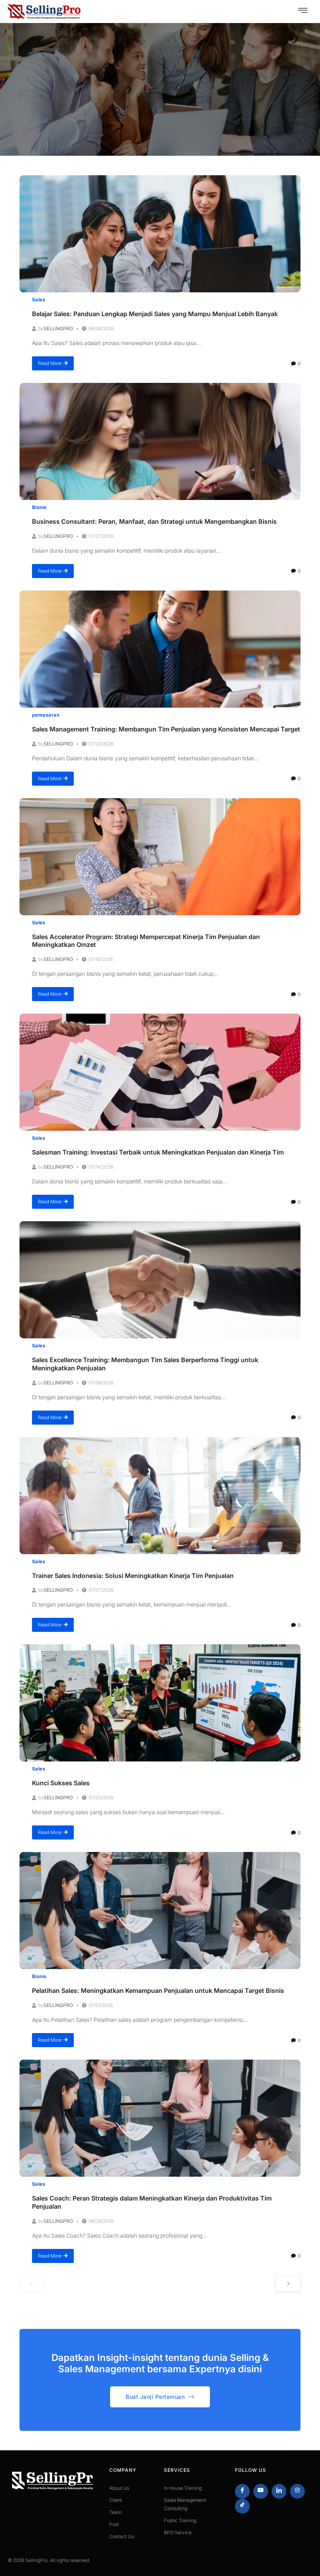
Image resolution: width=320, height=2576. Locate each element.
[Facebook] (242, 2491)
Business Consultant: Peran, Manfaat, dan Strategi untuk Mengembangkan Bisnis (154, 521)
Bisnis (39, 507)
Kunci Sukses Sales (61, 1783)
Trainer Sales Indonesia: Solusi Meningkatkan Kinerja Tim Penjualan (133, 1576)
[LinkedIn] (279, 2491)
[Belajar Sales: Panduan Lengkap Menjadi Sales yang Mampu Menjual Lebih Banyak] (160, 234)
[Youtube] (261, 2491)
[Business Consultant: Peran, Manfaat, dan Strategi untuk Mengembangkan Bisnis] (160, 441)
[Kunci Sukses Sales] (160, 1703)
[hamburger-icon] (303, 11)
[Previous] (32, 2284)
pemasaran (46, 715)
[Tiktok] (242, 2506)
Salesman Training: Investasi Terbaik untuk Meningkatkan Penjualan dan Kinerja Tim (158, 1152)
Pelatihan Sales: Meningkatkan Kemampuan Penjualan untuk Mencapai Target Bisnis (158, 1991)
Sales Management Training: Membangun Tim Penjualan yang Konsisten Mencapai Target (166, 729)
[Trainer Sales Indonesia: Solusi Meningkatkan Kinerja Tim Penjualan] (160, 1496)
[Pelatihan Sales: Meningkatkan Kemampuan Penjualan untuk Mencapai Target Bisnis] (160, 1911)
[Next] (288, 2284)
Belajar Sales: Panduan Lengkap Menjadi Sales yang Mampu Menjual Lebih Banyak (155, 314)
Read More (50, 363)
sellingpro (58, 328)
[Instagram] (297, 2491)
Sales (39, 300)
